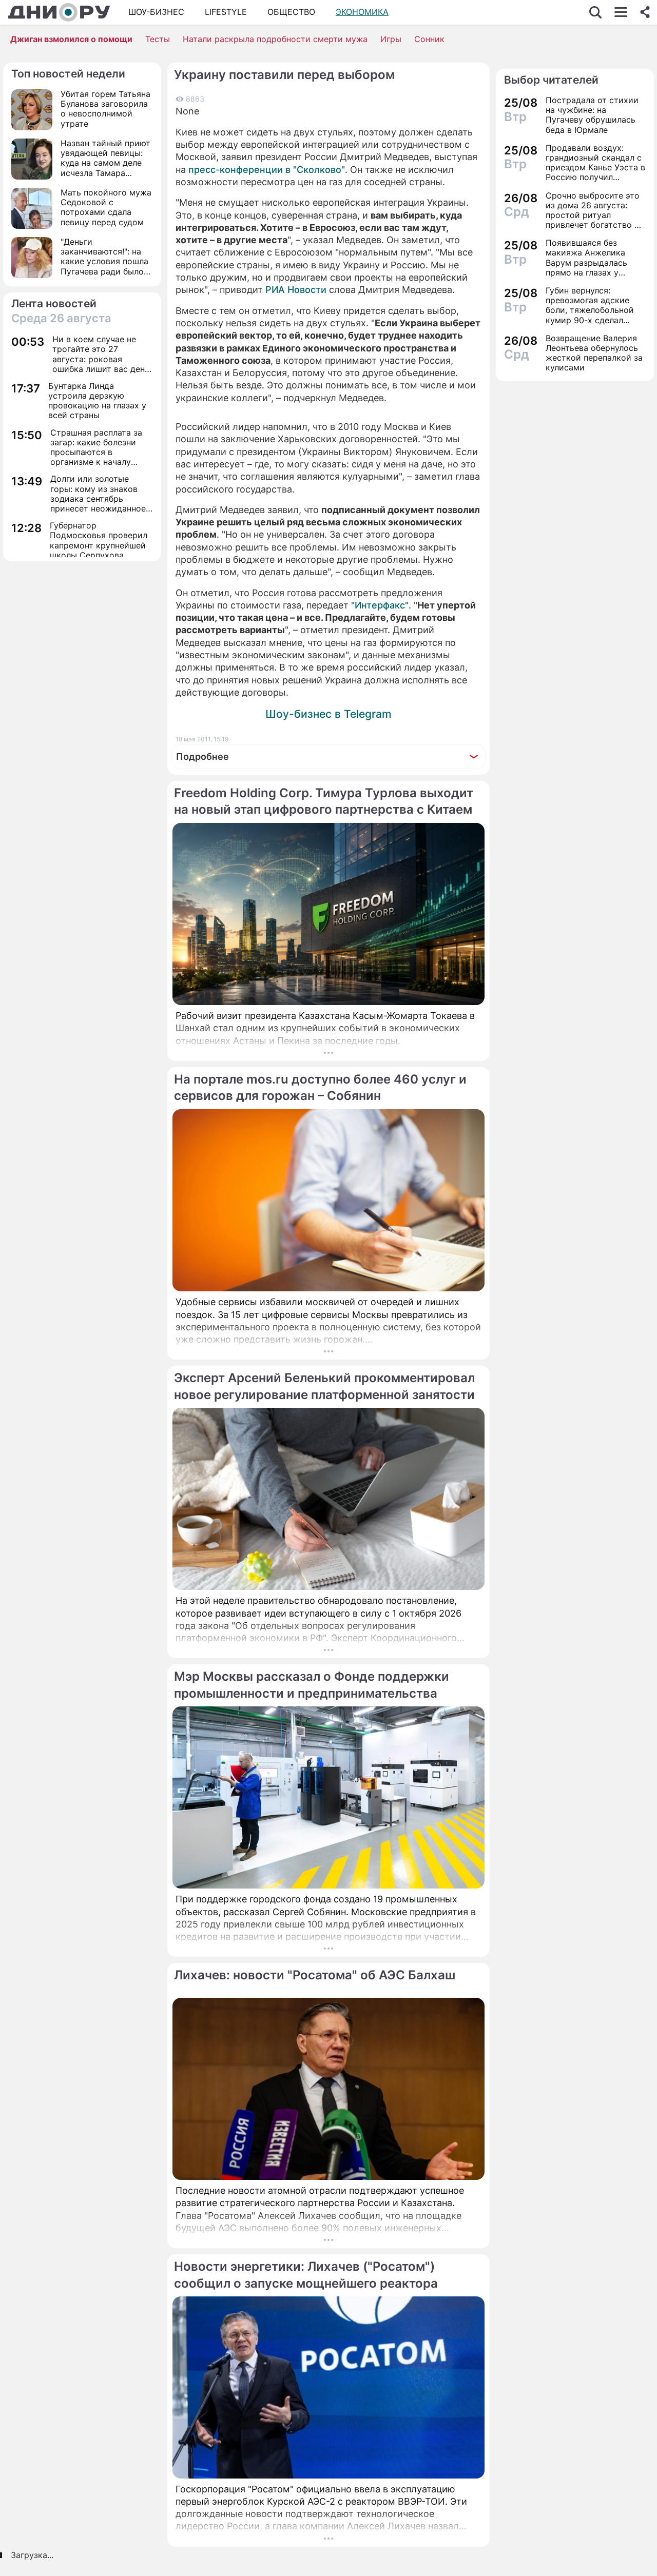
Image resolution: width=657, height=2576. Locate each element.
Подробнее (202, 756)
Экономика (362, 12)
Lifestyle (226, 12)
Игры (391, 39)
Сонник (429, 39)
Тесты (158, 39)
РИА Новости (296, 290)
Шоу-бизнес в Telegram (328, 714)
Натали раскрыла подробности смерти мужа (275, 39)
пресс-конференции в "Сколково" (267, 170)
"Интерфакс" (380, 605)
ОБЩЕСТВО (291, 12)
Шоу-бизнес (156, 12)
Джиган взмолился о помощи (71, 39)
